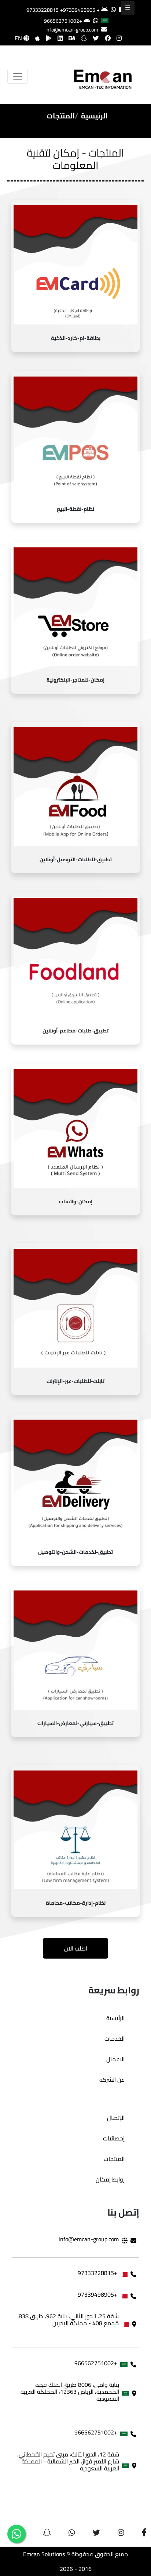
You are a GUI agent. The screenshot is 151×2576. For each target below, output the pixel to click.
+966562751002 (63, 21)
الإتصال (116, 2118)
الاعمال (115, 2059)
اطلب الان (76, 1948)
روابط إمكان (110, 2179)
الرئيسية (94, 116)
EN (19, 38)
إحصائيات (114, 2138)
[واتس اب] (16, 2534)
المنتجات (114, 2159)
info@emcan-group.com (72, 30)
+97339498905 (78, 10)
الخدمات (115, 2039)
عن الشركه (112, 2080)
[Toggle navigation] (18, 76)
